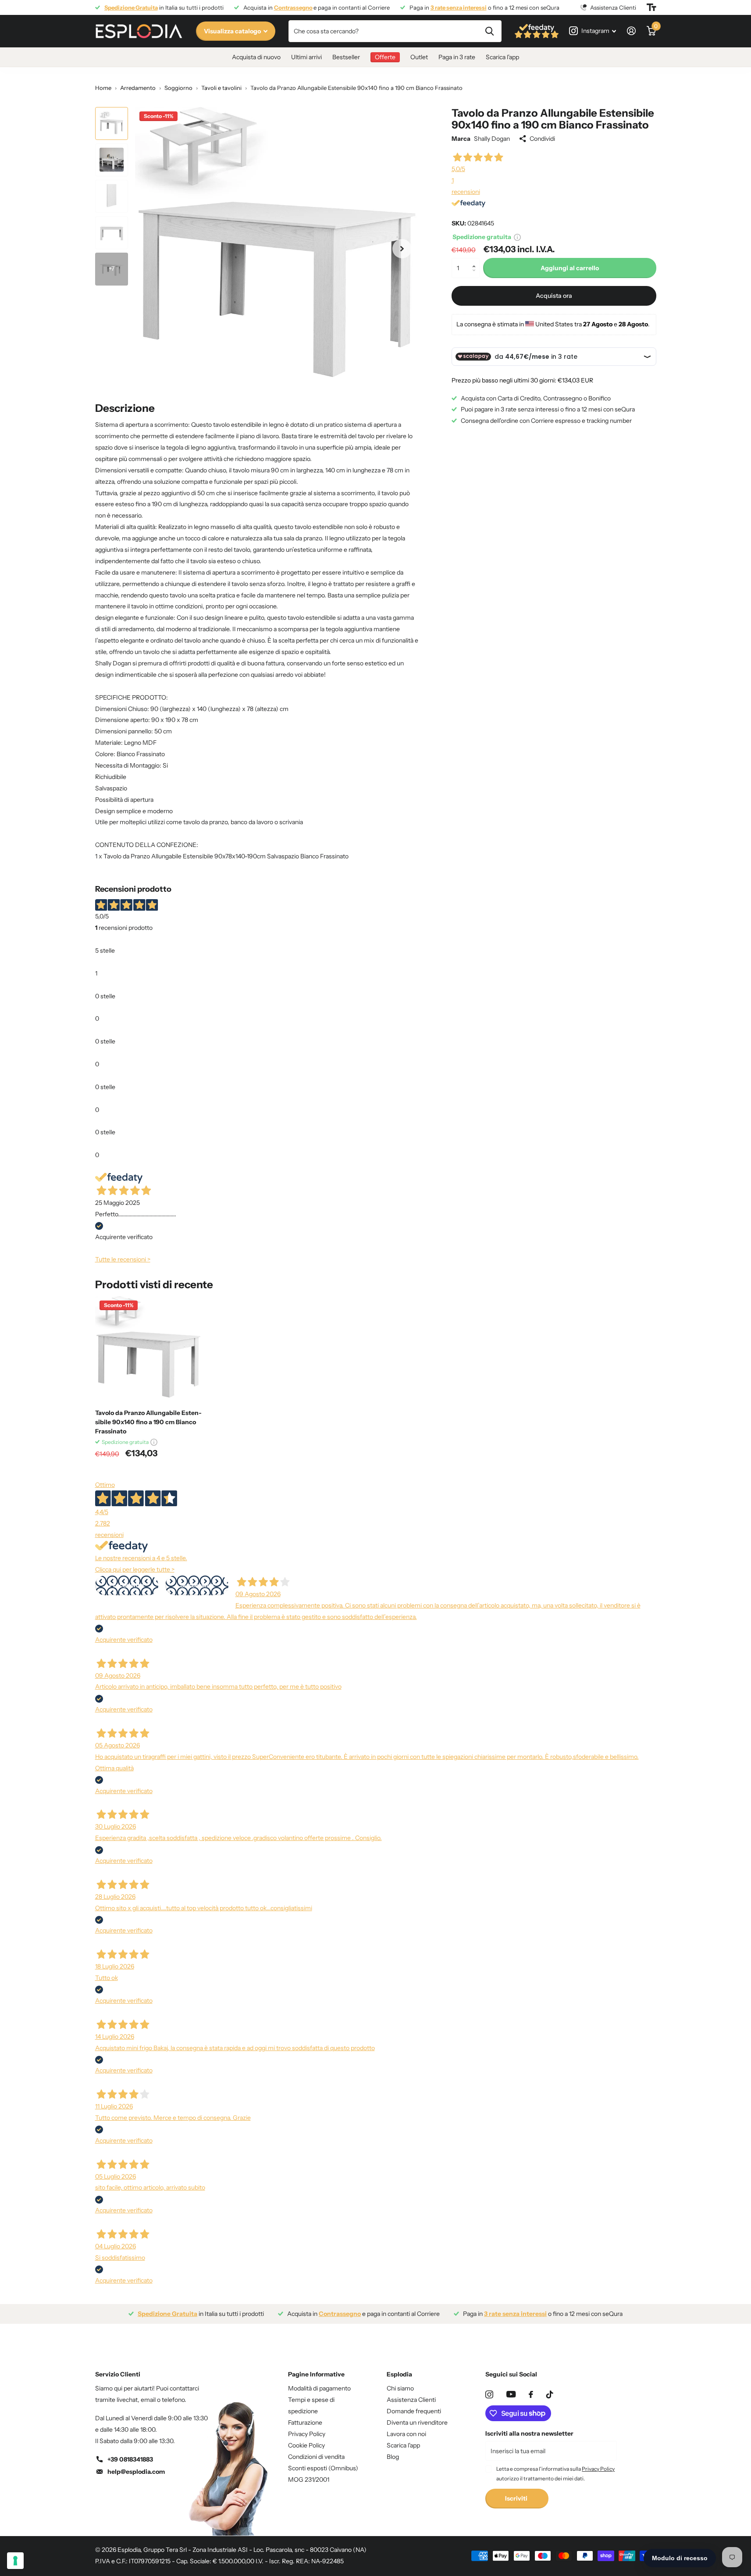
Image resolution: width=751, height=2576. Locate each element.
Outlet (419, 57)
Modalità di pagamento (319, 2388)
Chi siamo (400, 2388)
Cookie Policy (306, 2445)
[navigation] (112, 123)
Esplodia (399, 2374)
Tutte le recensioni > (123, 1259)
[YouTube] (511, 2394)
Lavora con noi (406, 2434)
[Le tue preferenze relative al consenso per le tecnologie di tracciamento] (15, 2561)
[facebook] (531, 2394)
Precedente (126, 1585)
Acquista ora (554, 296)
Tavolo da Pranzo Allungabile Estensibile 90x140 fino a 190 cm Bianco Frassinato (148, 1422)
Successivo (197, 1585)
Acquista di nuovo (256, 57)
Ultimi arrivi (306, 57)
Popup (517, 237)
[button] (476, 261)
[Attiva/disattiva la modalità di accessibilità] (651, 7)
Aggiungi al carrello (570, 268)
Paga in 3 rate (457, 57)
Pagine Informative (316, 2374)
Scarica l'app (502, 57)
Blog (393, 2457)
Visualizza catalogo (233, 31)
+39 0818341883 (130, 2459)
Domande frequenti (414, 2411)
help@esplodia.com (136, 2472)
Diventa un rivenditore (417, 2422)
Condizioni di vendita (316, 2457)
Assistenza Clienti (411, 2400)
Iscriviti (517, 2498)
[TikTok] (550, 2394)
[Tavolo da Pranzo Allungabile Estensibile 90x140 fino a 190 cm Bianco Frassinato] (148, 1349)
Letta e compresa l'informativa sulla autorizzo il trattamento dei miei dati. (555, 2474)
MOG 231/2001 (309, 2480)
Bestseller (346, 57)
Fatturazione (305, 2422)
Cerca (489, 31)
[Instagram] (489, 2394)
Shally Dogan (492, 139)
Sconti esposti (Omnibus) (323, 2468)
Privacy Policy (307, 2434)
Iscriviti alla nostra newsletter (529, 2433)
